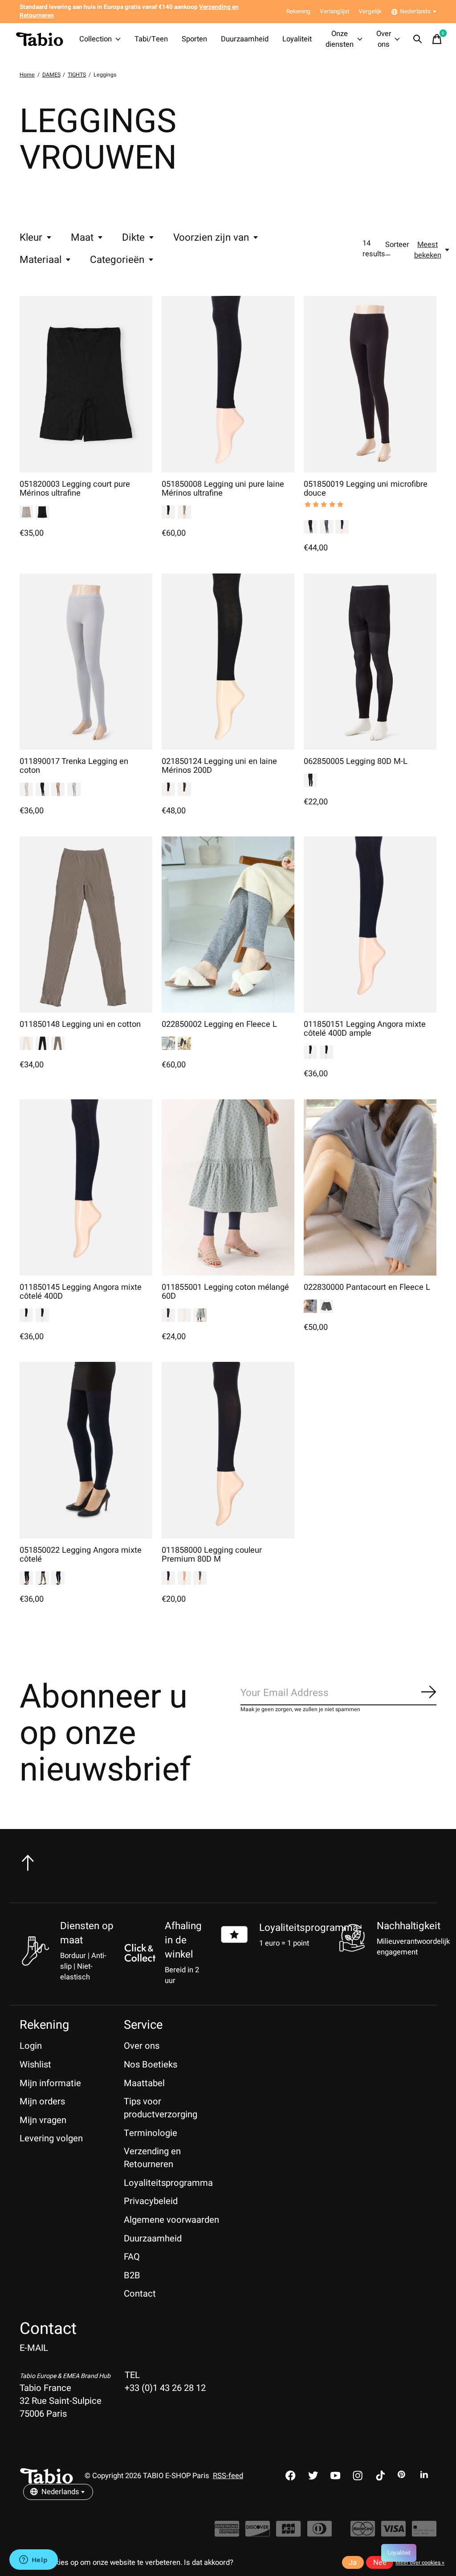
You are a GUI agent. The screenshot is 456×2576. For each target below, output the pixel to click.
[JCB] (288, 2533)
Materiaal (41, 260)
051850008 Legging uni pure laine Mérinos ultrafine (223, 489)
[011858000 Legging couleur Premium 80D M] (228, 1450)
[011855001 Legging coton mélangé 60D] (228, 1187)
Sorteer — (397, 250)
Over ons (384, 39)
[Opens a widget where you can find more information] (33, 2560)
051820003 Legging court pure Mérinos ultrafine (75, 489)
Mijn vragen (43, 2120)
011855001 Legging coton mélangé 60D (225, 1292)
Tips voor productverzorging (161, 2108)
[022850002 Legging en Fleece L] (228, 925)
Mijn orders (42, 2102)
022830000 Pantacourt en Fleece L (367, 1287)
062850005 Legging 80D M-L (356, 761)
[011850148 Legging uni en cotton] (86, 925)
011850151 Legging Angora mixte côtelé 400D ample (365, 1029)
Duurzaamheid (245, 39)
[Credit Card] (424, 2533)
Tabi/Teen (151, 39)
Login (31, 2046)
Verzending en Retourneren (152, 2158)
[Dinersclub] (320, 2533)
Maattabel (144, 2083)
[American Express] (227, 2533)
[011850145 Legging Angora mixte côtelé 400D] (86, 1187)
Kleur (31, 238)
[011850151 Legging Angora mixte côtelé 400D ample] (370, 925)
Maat (82, 238)
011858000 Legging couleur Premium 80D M (212, 1555)
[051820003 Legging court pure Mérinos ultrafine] (86, 384)
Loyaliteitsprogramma (309, 1928)
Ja (353, 2563)
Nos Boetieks (151, 2065)
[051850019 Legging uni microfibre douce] (370, 384)
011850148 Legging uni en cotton (80, 1024)
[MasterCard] (363, 2533)
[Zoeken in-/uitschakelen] (418, 39)
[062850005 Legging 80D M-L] (370, 662)
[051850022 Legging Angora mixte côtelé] (86, 1450)
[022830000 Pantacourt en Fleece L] (370, 1187)
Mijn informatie (50, 2083)
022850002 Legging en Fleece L (219, 1024)
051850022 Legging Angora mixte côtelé (81, 1555)
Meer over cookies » (420, 2563)
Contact (140, 2294)
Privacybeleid (151, 2201)
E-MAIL (34, 2348)
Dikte (133, 238)
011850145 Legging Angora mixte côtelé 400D (81, 1292)
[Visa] (393, 2533)
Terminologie (151, 2133)
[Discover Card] (258, 2533)
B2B (132, 2275)
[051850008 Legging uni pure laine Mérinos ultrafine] (228, 384)
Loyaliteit (297, 39)
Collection (96, 39)
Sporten (194, 39)
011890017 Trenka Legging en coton (74, 766)
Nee (380, 2563)
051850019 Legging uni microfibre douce (366, 489)
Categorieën (117, 260)
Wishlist (35, 2065)
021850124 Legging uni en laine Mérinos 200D (219, 766)
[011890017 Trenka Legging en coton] (86, 662)
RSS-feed (228, 2476)
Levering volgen (51, 2138)
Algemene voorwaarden (171, 2220)
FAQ (132, 2257)
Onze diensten (340, 39)
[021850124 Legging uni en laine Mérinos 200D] (228, 662)
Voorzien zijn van (211, 238)
